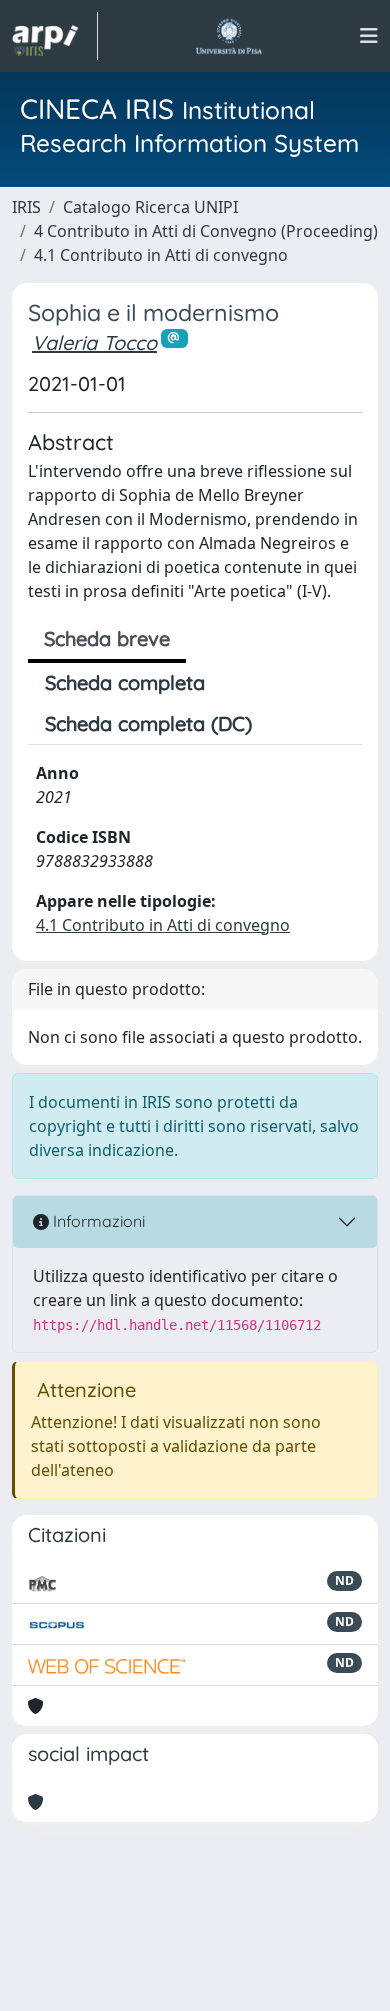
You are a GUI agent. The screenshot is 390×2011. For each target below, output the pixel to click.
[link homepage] (55, 36)
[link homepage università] (228, 36)
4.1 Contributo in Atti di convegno (161, 255)
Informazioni (97, 1221)
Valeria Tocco (94, 342)
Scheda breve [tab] (107, 638)
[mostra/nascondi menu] (369, 36)
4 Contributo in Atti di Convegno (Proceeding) (206, 231)
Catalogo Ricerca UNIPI (150, 207)
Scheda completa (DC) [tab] (148, 723)
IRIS (26, 207)
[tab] (286, 724)
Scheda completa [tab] (125, 682)
